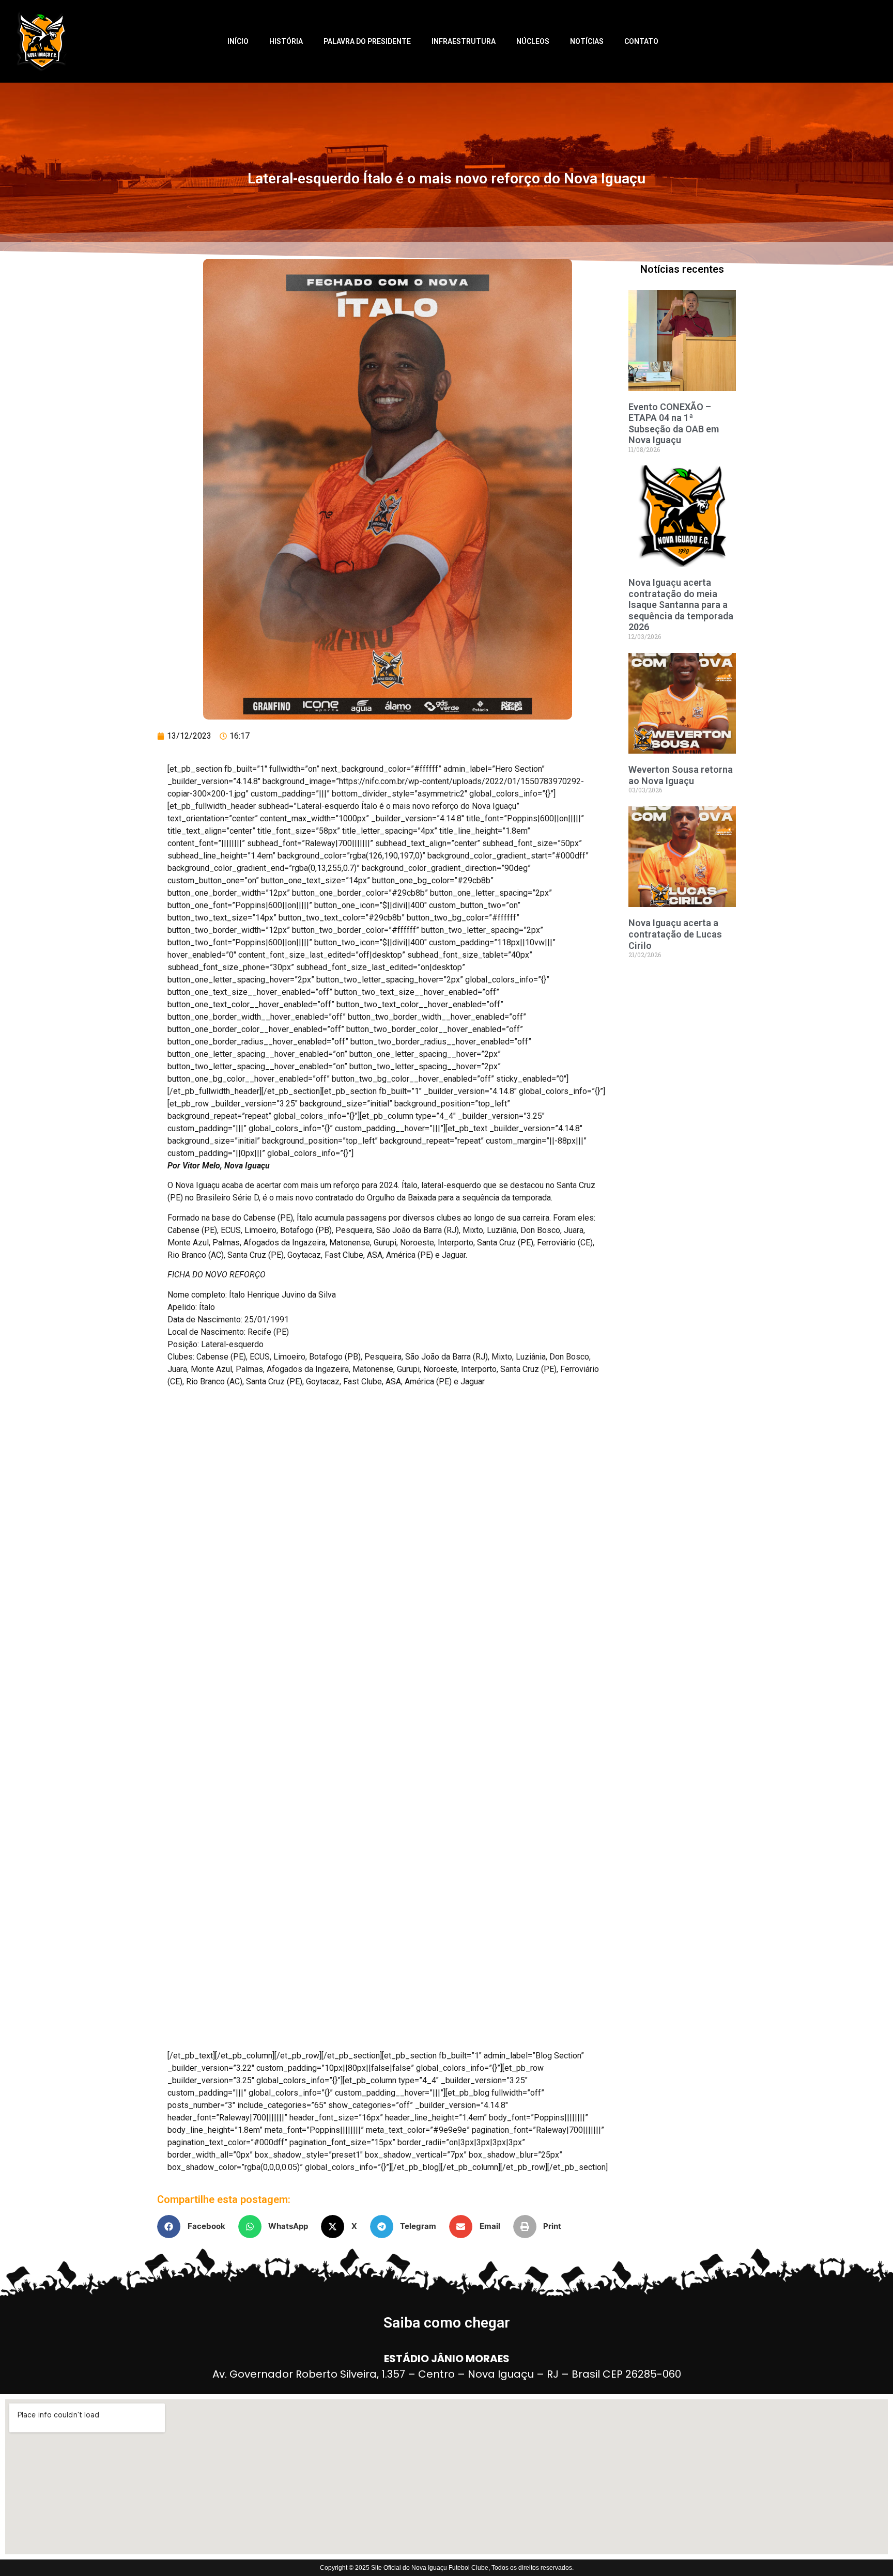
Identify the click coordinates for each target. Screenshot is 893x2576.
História (286, 41)
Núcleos (533, 41)
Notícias (587, 41)
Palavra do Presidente (367, 41)
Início (238, 41)
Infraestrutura (464, 41)
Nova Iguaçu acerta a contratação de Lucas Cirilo (675, 934)
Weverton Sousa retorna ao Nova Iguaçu (681, 775)
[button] (195, 2227)
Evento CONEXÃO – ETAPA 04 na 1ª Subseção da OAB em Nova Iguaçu (674, 424)
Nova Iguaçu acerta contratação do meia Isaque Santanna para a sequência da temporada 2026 (681, 605)
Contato (641, 41)
